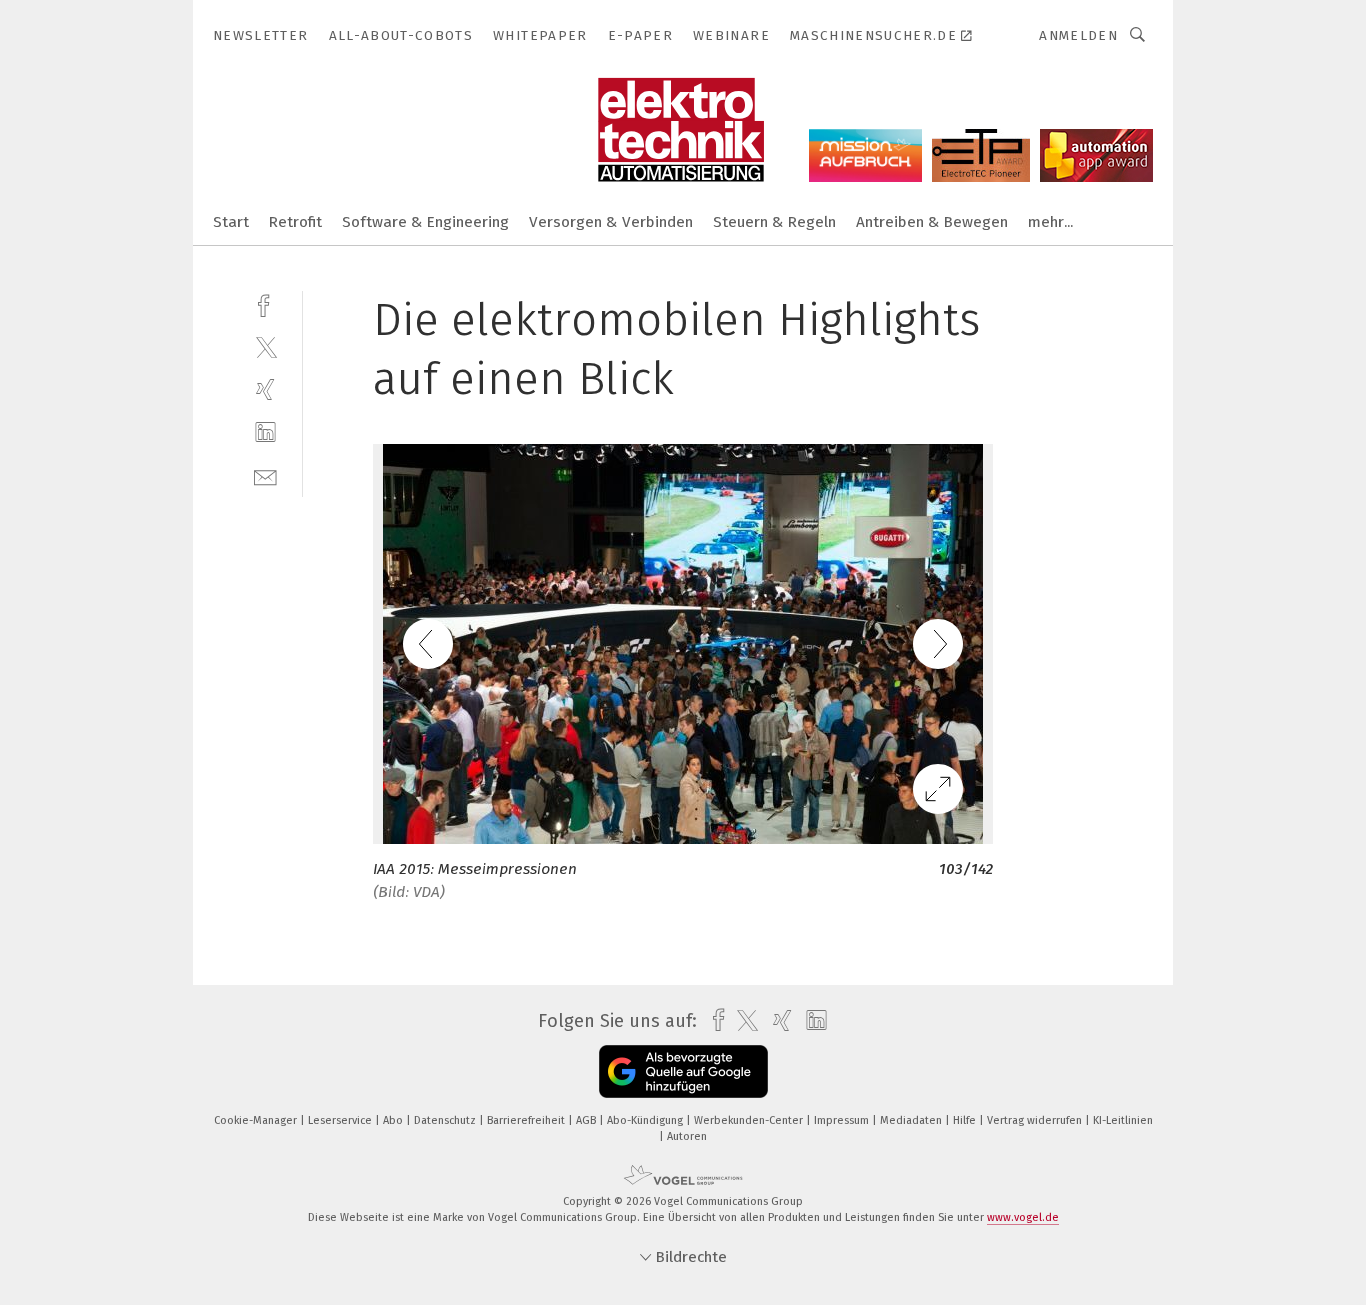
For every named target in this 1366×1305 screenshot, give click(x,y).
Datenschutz (446, 1120)
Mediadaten (912, 1120)
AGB (587, 1120)
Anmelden (1078, 35)
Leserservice (341, 1120)
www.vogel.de (1023, 1217)
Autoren (687, 1136)
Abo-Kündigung (646, 1120)
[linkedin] (265, 432)
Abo (394, 1120)
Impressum (843, 1120)
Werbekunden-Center (750, 1120)
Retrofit (295, 222)
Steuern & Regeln (774, 222)
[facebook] (265, 303)
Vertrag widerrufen (1036, 1120)
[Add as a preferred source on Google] (683, 1071)
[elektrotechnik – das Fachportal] (231, 220)
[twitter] (265, 346)
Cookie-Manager (257, 1120)
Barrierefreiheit (527, 1120)
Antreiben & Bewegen (932, 222)
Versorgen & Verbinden (611, 222)
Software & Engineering (425, 222)
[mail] (265, 475)
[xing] (265, 389)
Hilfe (966, 1120)
